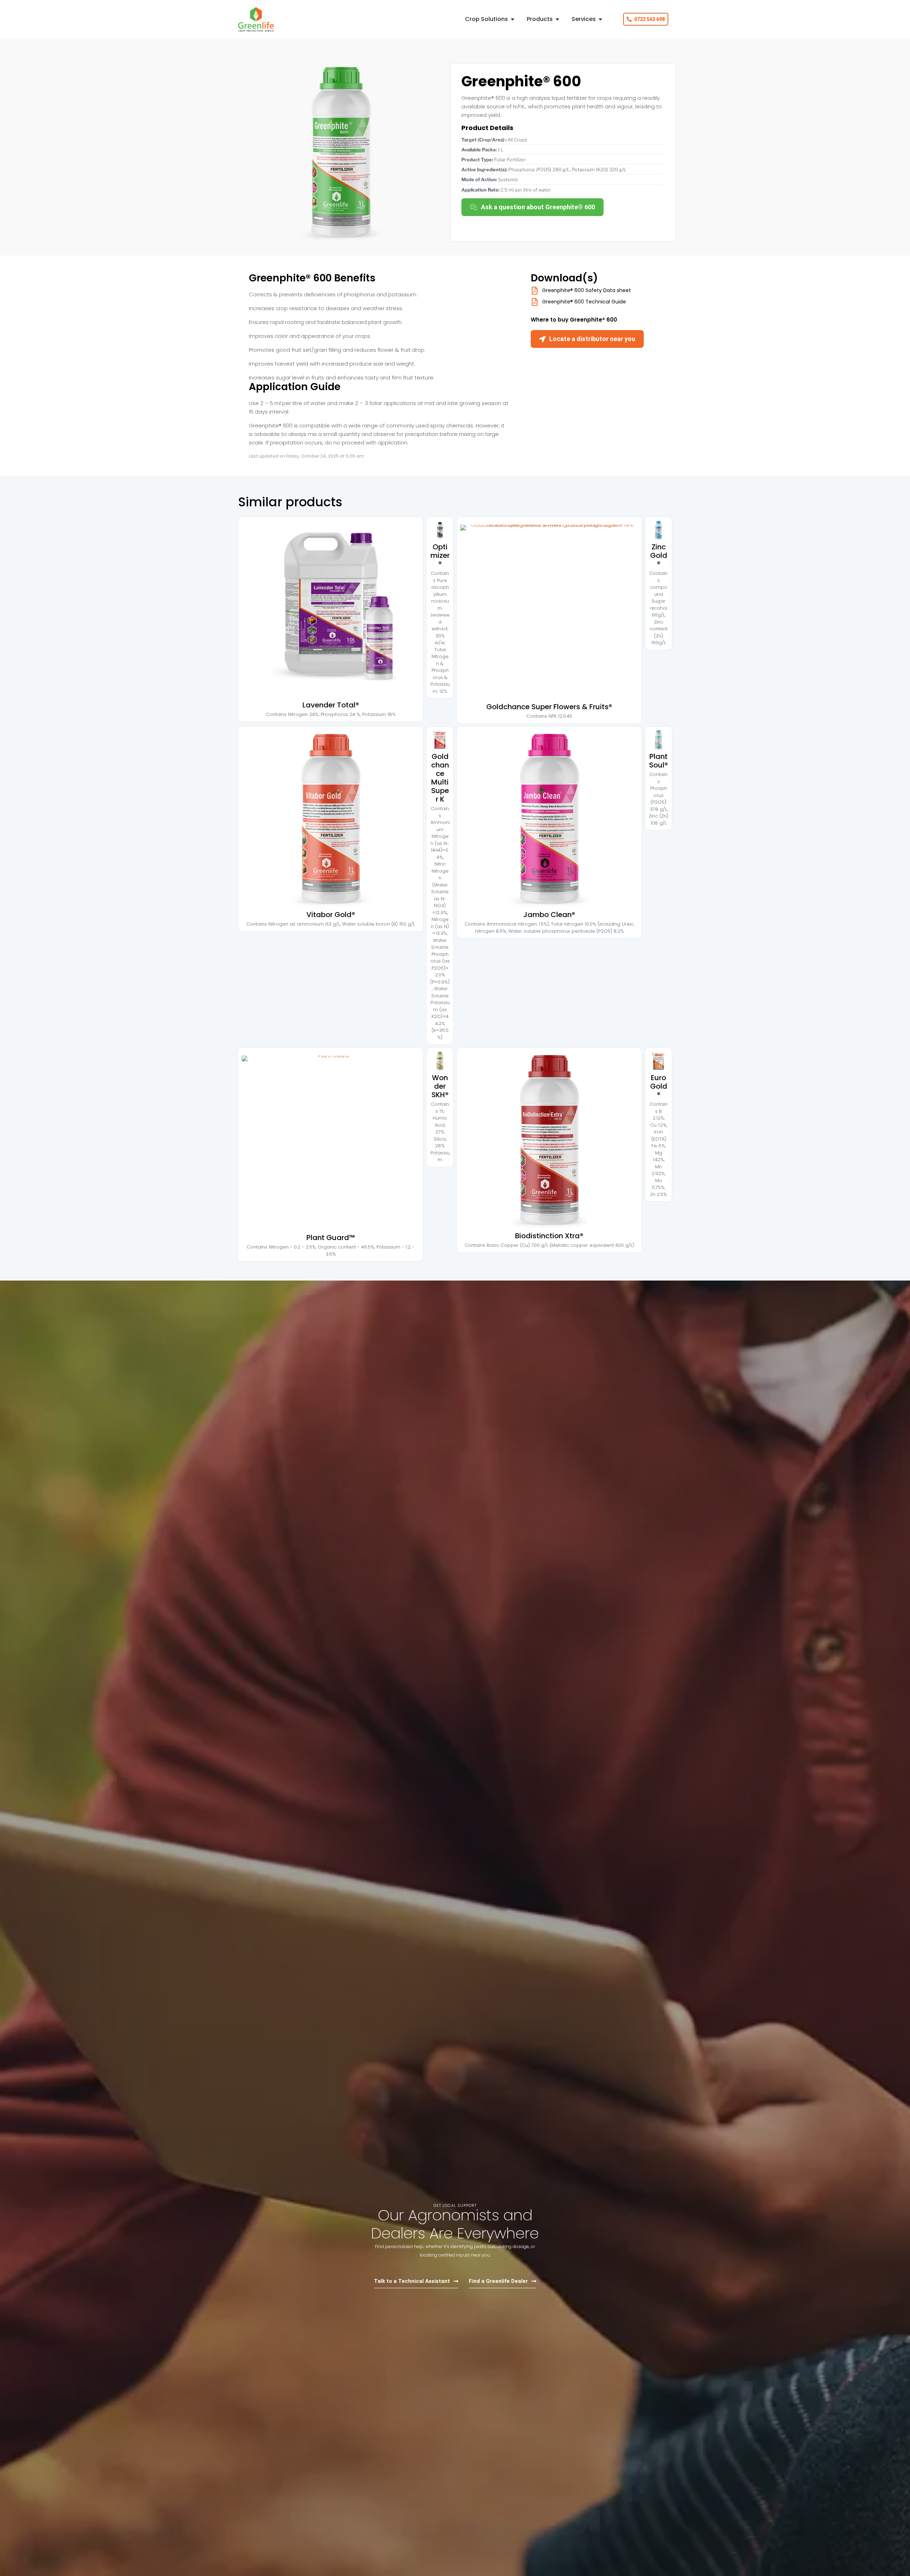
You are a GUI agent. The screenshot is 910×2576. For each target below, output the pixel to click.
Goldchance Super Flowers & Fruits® (549, 707)
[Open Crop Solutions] (513, 19)
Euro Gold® (659, 1086)
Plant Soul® (659, 761)
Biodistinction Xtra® (549, 1236)
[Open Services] (600, 19)
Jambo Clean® (549, 915)
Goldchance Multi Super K (440, 778)
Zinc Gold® (659, 555)
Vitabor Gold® (331, 915)
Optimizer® (440, 555)
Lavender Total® (331, 705)
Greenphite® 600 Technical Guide (584, 302)
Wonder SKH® (440, 1086)
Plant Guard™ (331, 1238)
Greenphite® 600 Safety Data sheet (587, 290)
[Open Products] (557, 19)
